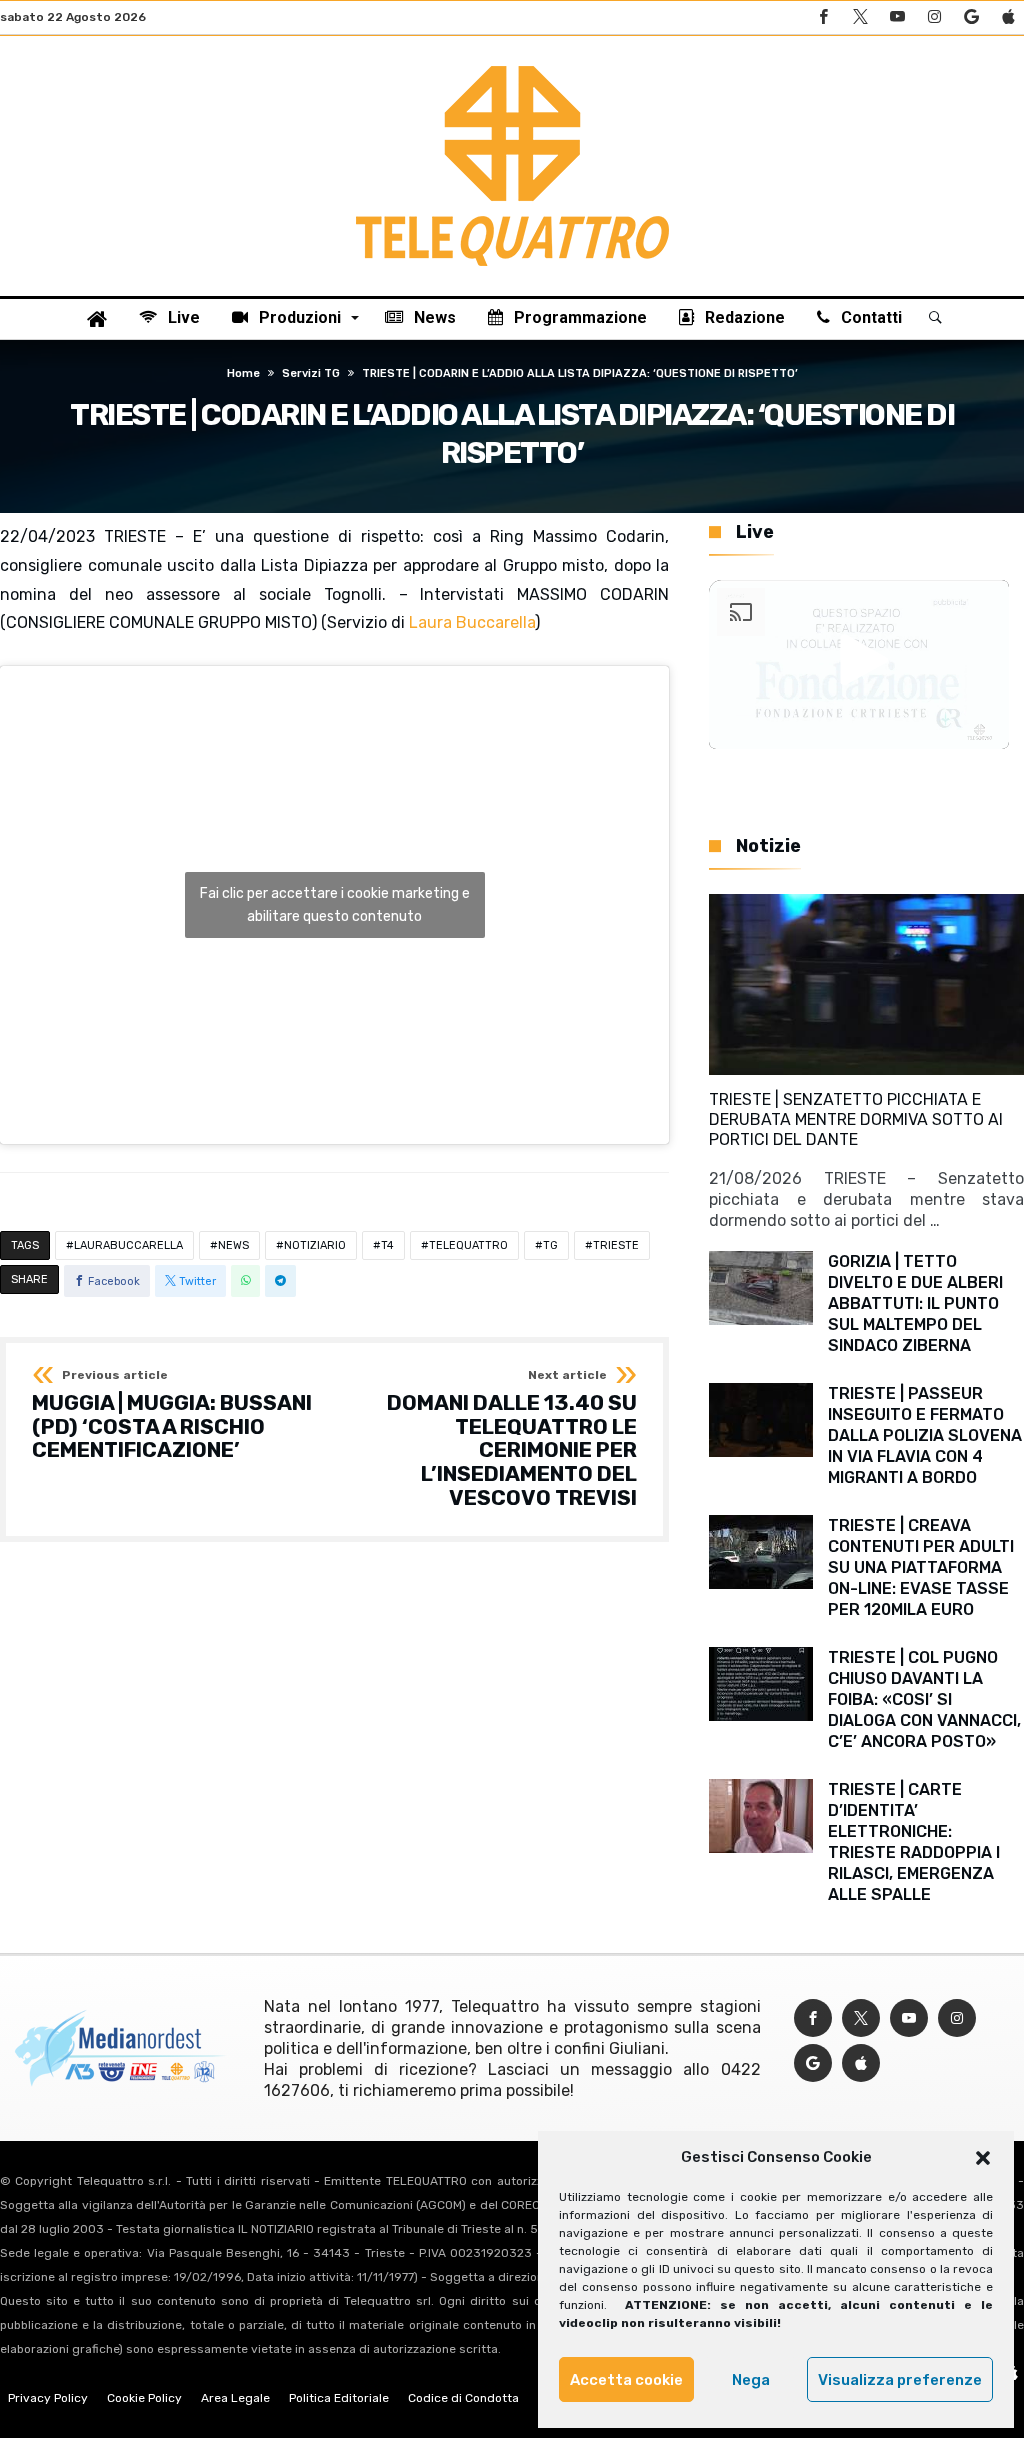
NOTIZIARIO (315, 1245)
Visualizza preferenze (900, 2380)
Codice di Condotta (463, 2398)
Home (243, 373)
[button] (983, 2158)
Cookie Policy (144, 2398)
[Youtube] (897, 17)
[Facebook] (823, 17)
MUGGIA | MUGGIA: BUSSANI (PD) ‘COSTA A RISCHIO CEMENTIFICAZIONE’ (172, 1415)
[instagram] (934, 17)
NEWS (233, 1245)
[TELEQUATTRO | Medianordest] (512, 66)
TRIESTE (616, 1245)
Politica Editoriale (339, 2398)
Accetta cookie (626, 2380)
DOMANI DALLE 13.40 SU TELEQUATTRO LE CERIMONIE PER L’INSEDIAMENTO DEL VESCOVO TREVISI (512, 1439)
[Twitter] (860, 17)
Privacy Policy (48, 2398)
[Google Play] (971, 17)
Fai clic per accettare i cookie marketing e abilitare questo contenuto (335, 905)
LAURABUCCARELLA (128, 1245)
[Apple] (1008, 17)
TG (550, 1245)
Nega (751, 2380)
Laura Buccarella (472, 622)
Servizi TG (311, 373)
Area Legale (235, 2398)
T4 (387, 1245)
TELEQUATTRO (468, 1245)
